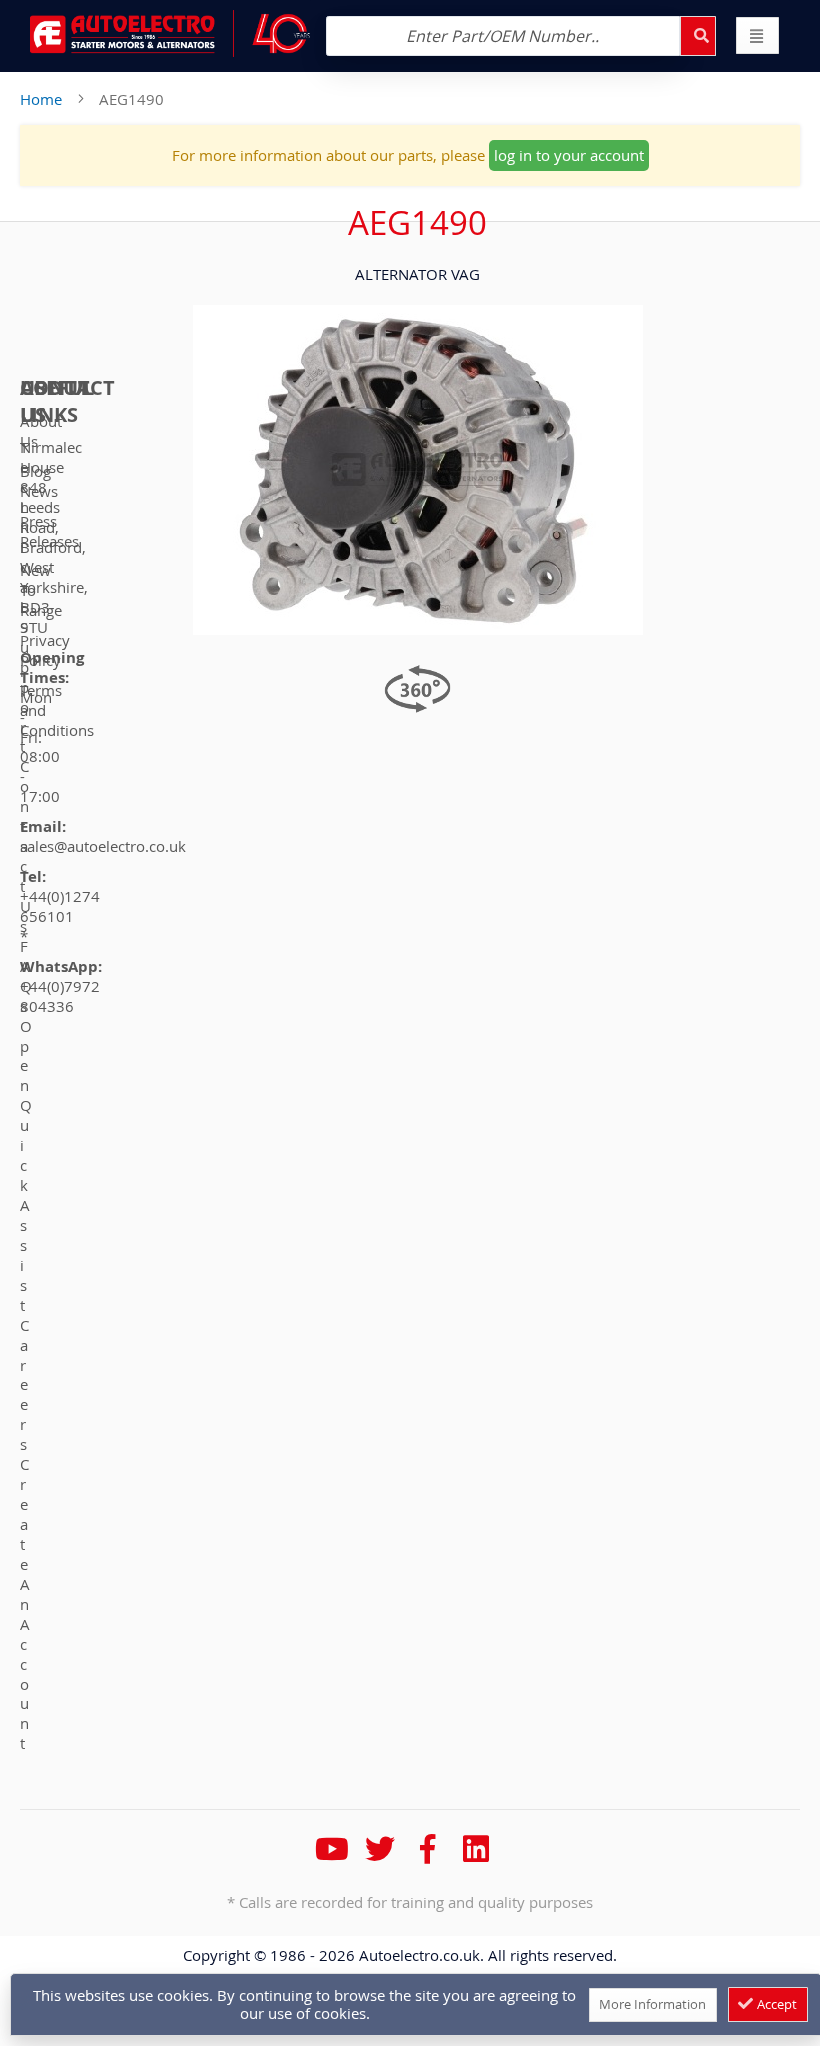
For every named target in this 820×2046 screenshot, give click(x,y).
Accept (775, 2004)
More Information (652, 2004)
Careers (24, 1385)
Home (41, 99)
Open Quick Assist (26, 1165)
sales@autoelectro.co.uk (103, 846)
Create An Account (25, 1603)
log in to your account (569, 155)
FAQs (26, 976)
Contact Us (25, 846)
